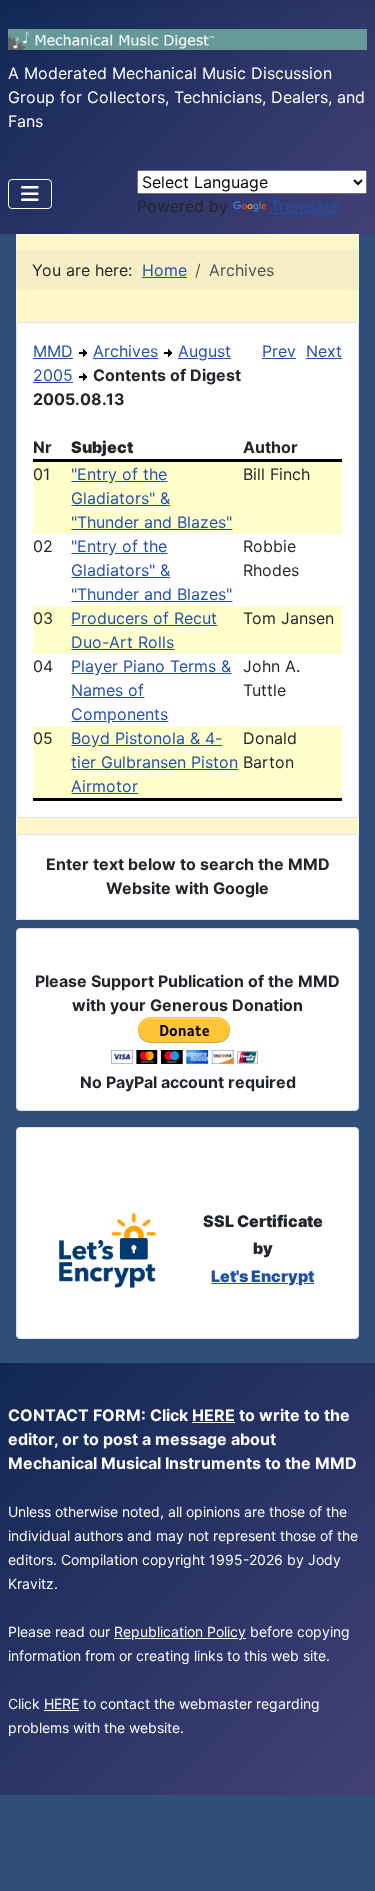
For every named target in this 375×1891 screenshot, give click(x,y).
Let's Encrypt (262, 1276)
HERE (213, 1415)
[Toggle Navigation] (30, 194)
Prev (279, 351)
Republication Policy (180, 1631)
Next (324, 351)
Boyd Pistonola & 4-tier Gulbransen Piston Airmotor (154, 762)
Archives (125, 351)
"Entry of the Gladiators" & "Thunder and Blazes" (151, 498)
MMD (53, 351)
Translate (304, 206)
